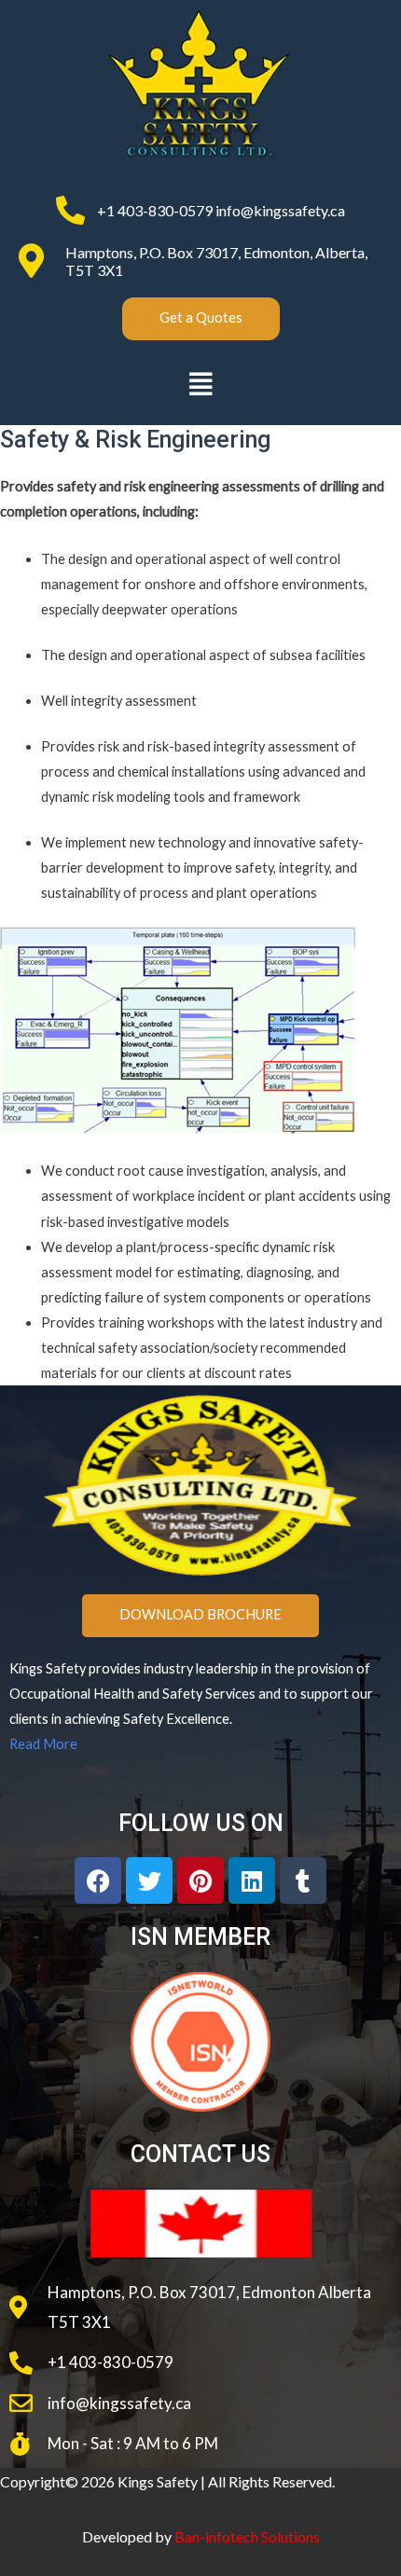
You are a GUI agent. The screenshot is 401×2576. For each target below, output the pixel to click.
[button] (201, 384)
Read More (43, 1744)
